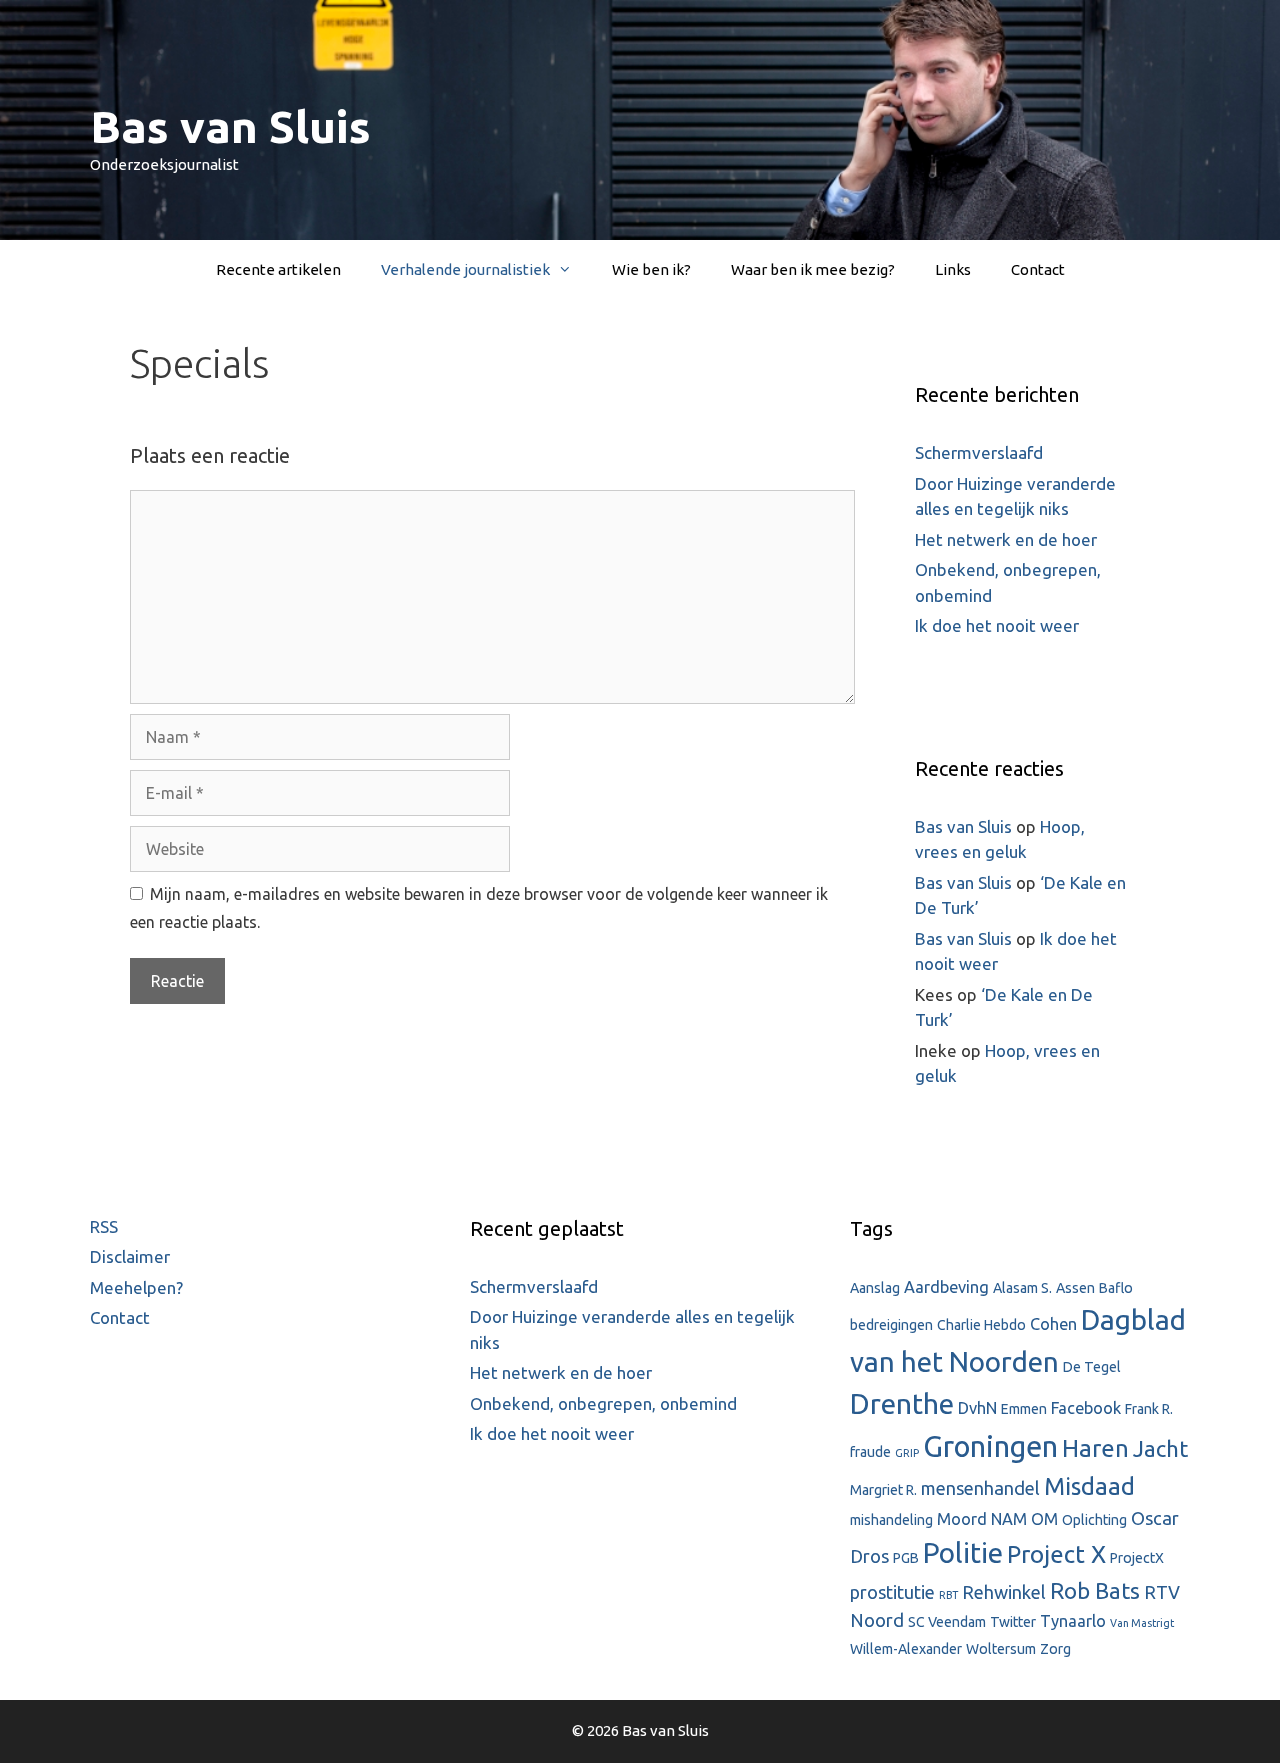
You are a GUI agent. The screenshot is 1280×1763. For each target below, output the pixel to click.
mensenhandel (980, 1488)
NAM (1009, 1519)
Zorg (1055, 1649)
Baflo (1116, 1288)
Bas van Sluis (230, 126)
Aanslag (875, 1288)
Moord (962, 1519)
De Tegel (1092, 1367)
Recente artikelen (278, 269)
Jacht (1160, 1448)
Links (953, 269)
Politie (963, 1552)
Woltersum (1001, 1649)
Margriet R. (883, 1490)
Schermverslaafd (979, 452)
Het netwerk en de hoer (1006, 539)
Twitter (1013, 1622)
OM (1044, 1519)
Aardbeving (946, 1287)
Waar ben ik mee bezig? (813, 269)
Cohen (1053, 1324)
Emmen (1024, 1409)
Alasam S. (1022, 1288)
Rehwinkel (1004, 1592)
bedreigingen (891, 1325)
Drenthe (902, 1403)
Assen (1075, 1288)
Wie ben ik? (651, 269)
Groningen (990, 1446)
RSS (104, 1226)
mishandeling (891, 1520)
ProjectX (1137, 1558)
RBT (948, 1595)
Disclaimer (130, 1256)
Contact (1038, 269)
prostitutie (892, 1592)
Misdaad (1089, 1486)
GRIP (907, 1453)
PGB (906, 1558)
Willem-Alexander (906, 1649)
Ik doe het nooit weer (997, 625)
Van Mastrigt (1142, 1623)
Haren (1095, 1448)
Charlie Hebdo (981, 1325)
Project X (1056, 1554)
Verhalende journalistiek (465, 269)
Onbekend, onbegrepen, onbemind (603, 1403)
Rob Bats (1095, 1590)
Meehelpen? (136, 1287)
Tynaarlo (1073, 1621)
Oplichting (1094, 1520)
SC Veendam (947, 1622)
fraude (870, 1452)
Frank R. (1149, 1409)
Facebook (1086, 1408)
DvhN (977, 1408)
